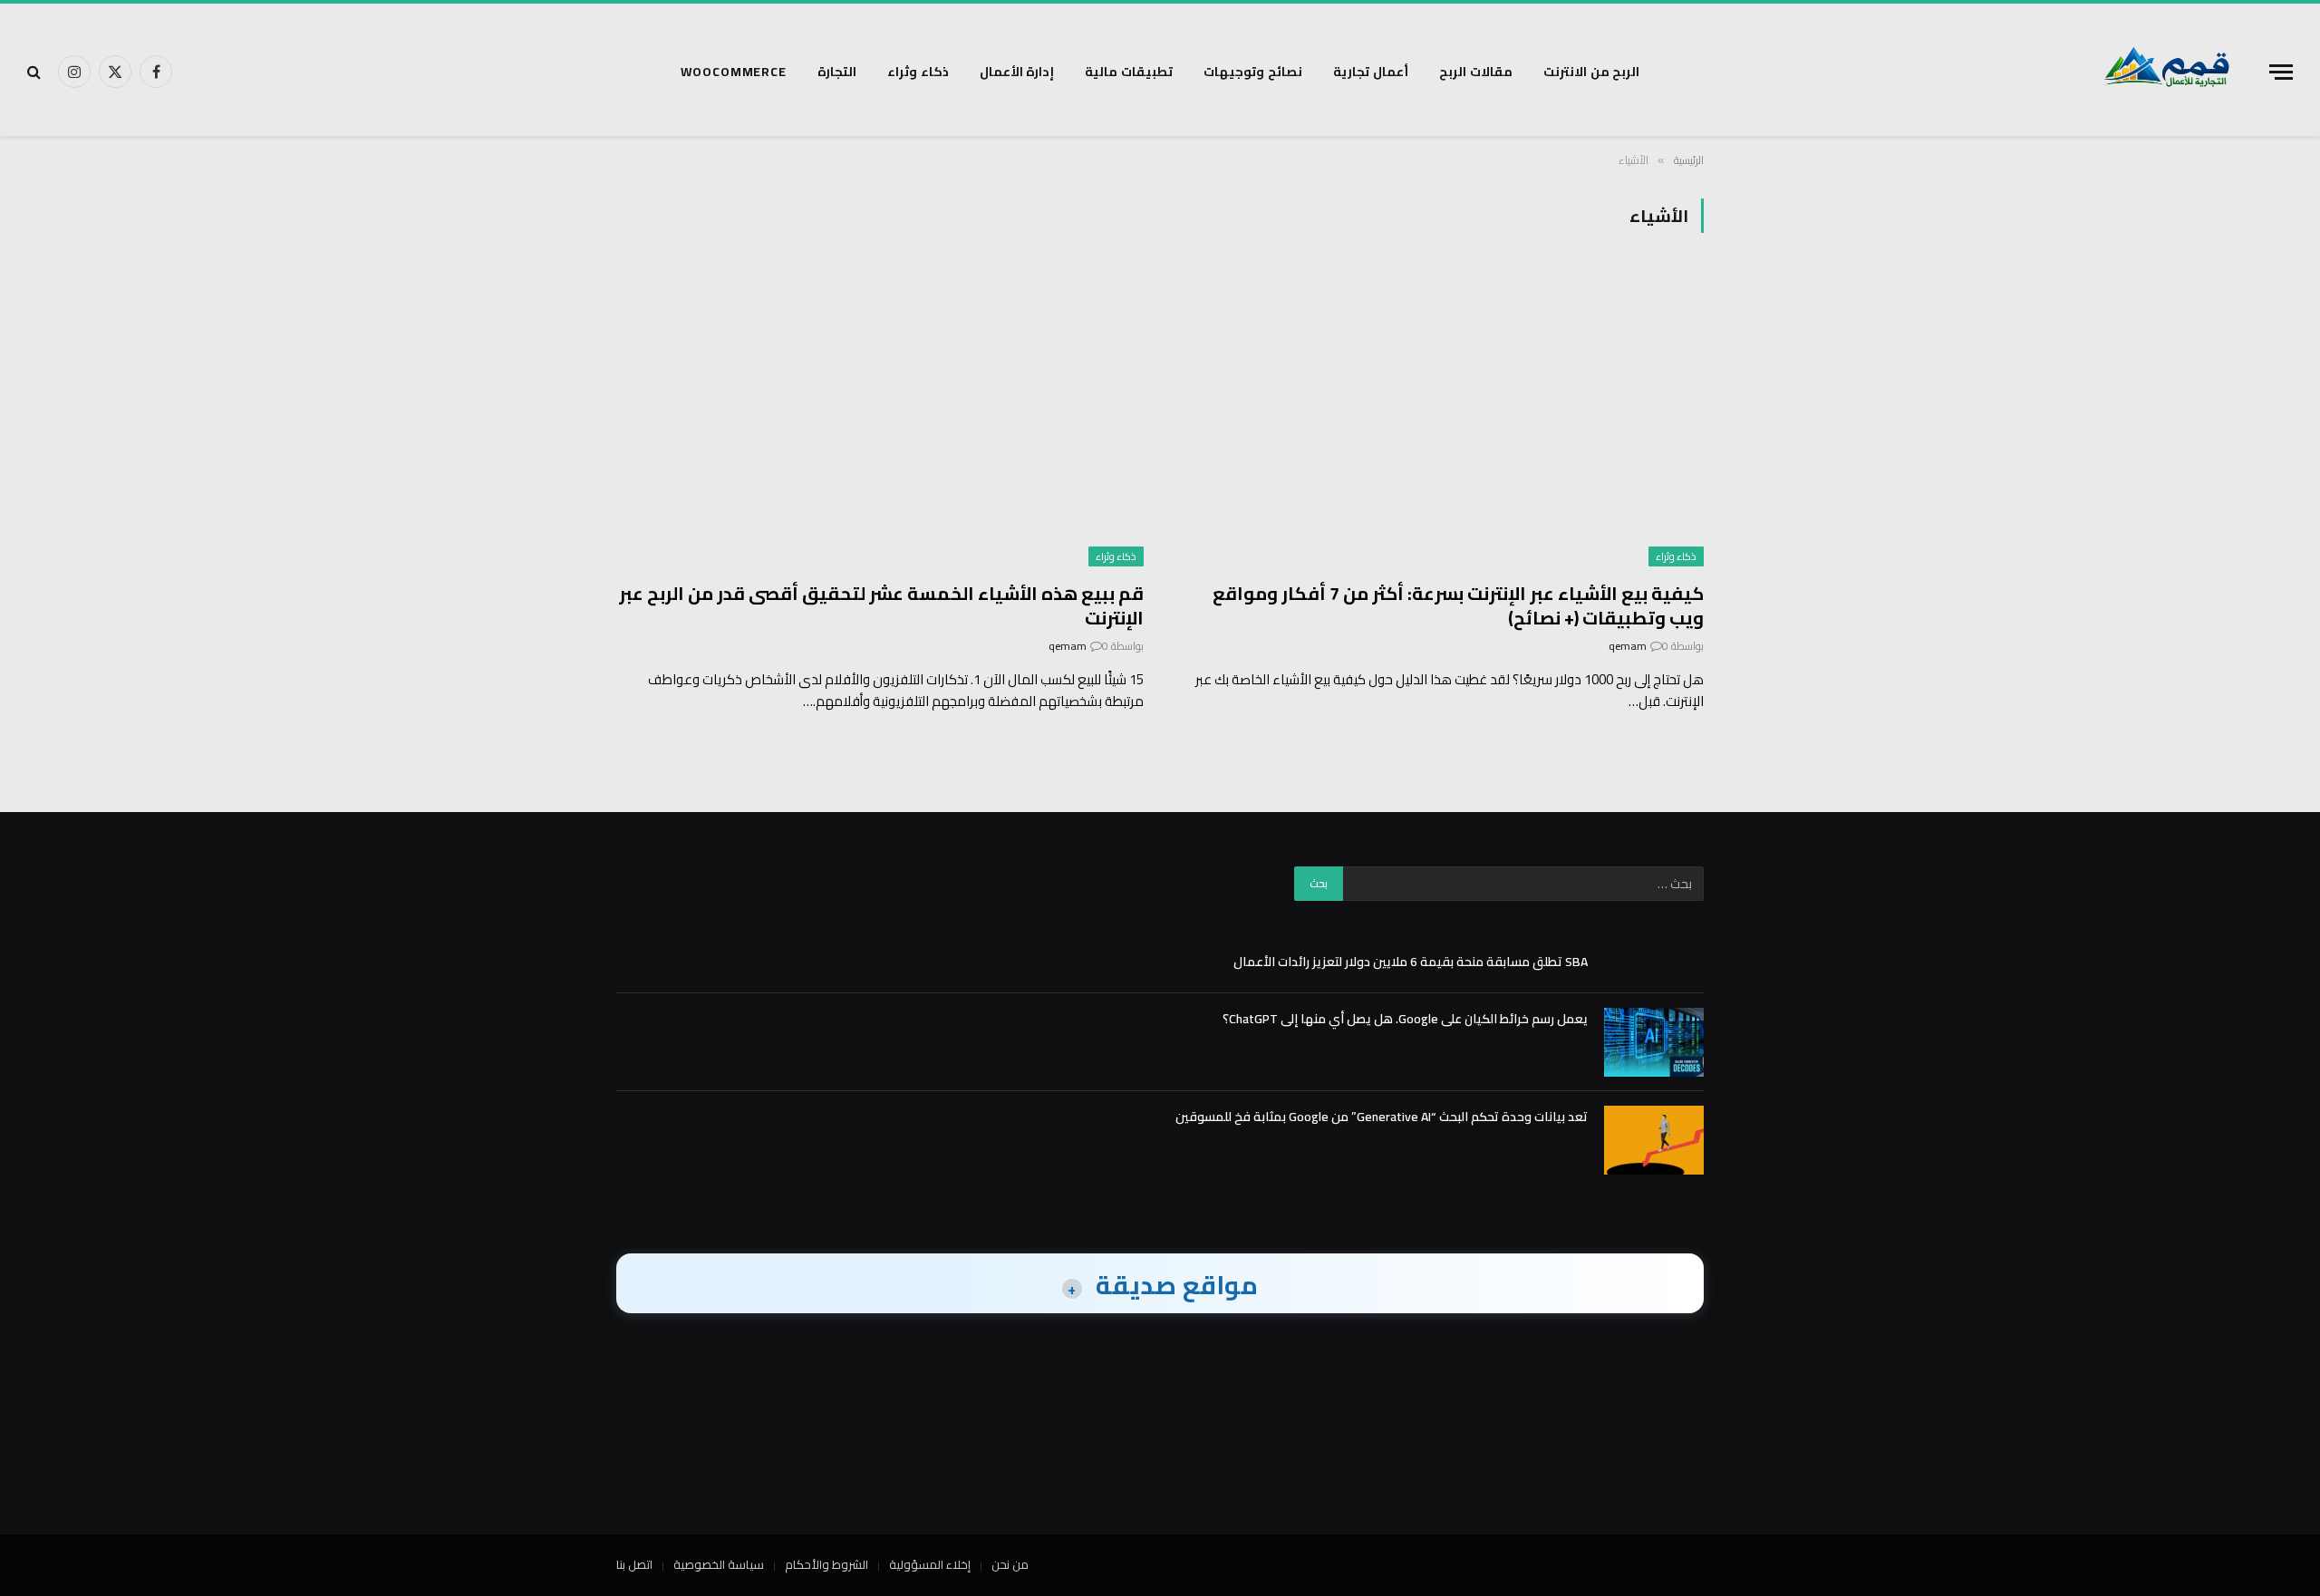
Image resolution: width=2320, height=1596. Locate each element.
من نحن (1010, 1564)
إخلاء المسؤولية (930, 1564)
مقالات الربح (1476, 72)
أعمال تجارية (1371, 72)
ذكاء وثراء (918, 72)
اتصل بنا (634, 1564)
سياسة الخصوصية (719, 1564)
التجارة (837, 72)
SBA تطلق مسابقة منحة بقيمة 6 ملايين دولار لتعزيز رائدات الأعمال (1411, 962)
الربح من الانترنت (1592, 72)
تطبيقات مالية (1129, 72)
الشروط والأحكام (826, 1564)
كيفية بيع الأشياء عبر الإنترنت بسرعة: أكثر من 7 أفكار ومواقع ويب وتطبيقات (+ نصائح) (1458, 605)
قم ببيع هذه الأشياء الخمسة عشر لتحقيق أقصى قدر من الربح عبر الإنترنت (881, 605)
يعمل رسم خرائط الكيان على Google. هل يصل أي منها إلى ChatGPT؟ (1405, 1019)
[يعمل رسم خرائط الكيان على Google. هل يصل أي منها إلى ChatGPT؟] (1654, 1042)
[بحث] (36, 72)
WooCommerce (734, 72)
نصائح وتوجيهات (1253, 72)
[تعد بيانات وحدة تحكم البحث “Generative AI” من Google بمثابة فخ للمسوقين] (1654, 1140)
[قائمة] (2281, 72)
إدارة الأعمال (1017, 72)
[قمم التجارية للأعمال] (2167, 72)
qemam (1628, 646)
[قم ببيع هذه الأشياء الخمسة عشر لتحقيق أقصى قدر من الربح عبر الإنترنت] (880, 417)
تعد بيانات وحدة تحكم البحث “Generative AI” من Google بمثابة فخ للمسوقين (1382, 1117)
